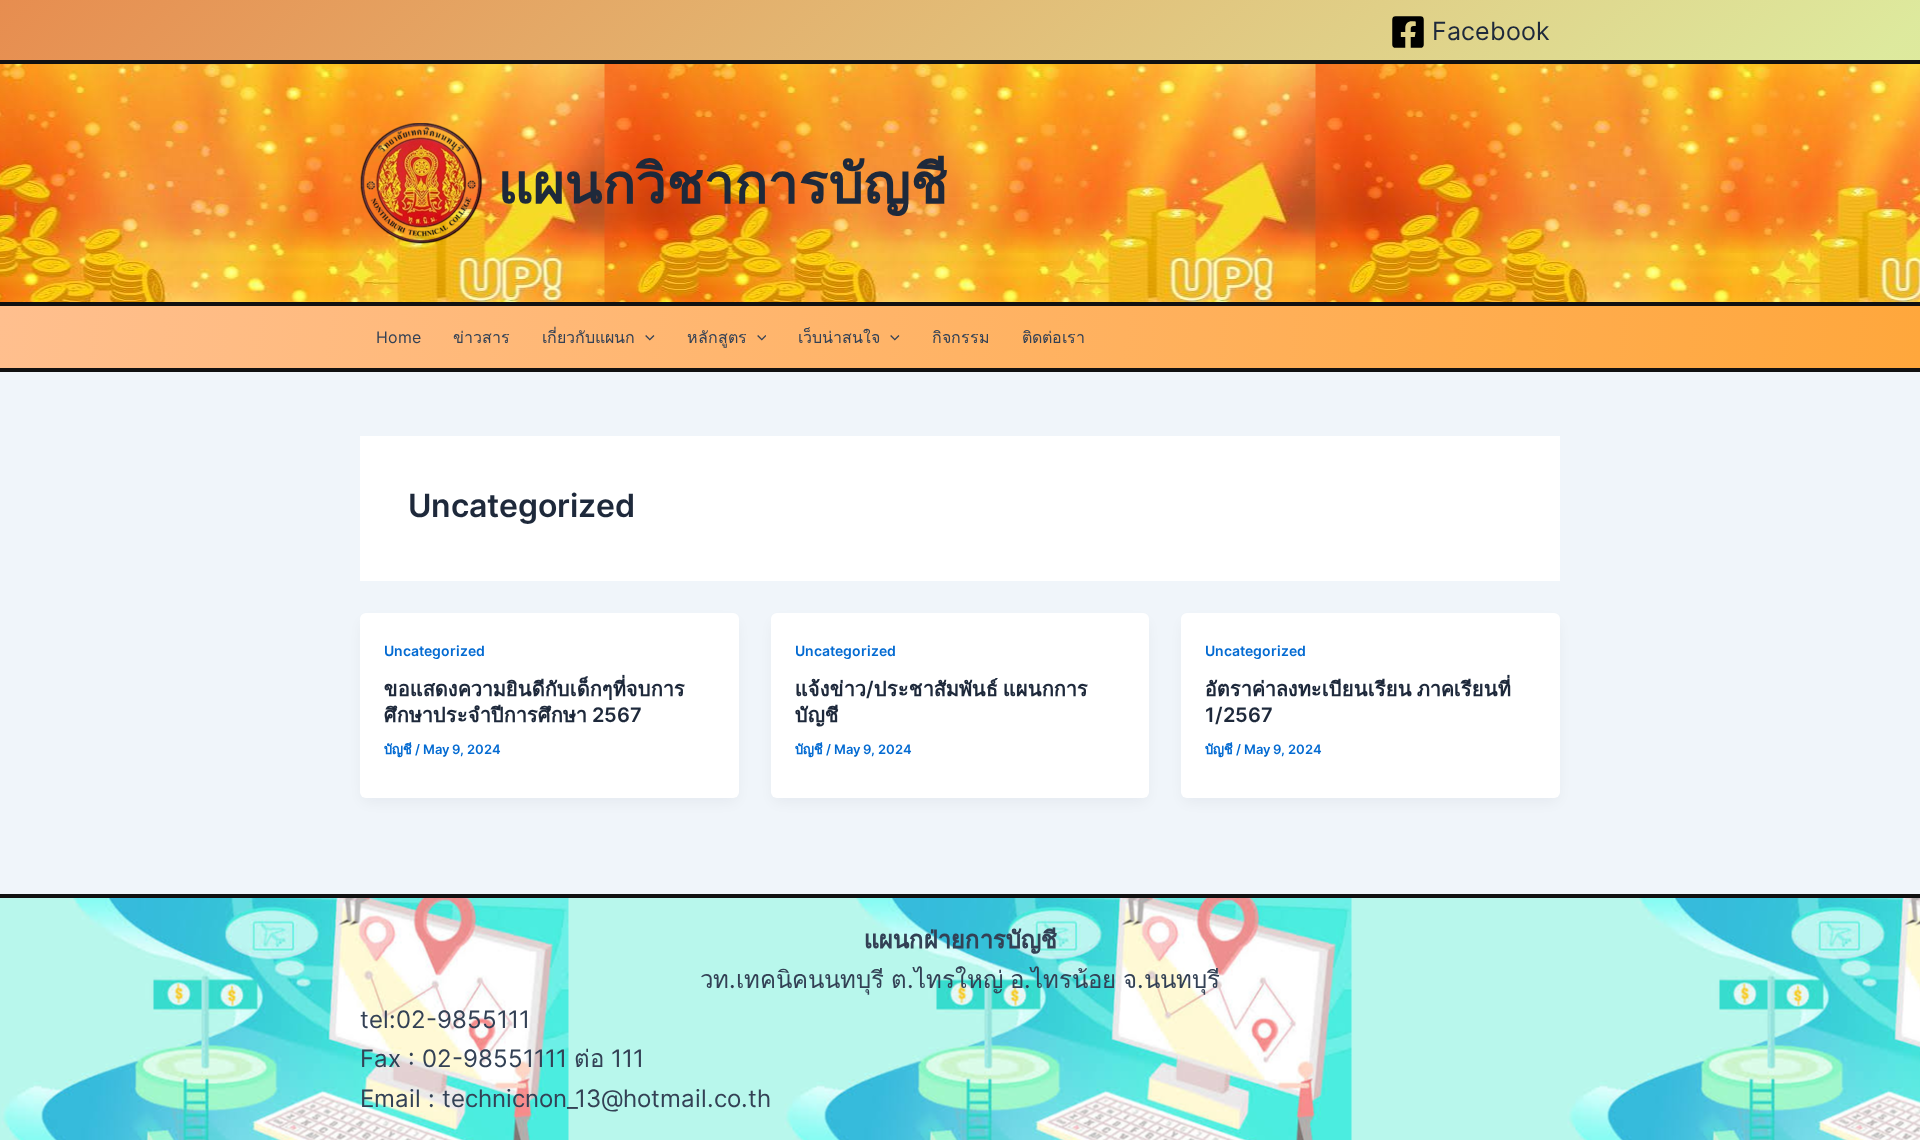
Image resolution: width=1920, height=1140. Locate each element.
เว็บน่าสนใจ (839, 337)
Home (398, 337)
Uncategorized (434, 650)
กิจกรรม (961, 337)
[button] (645, 337)
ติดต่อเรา (1053, 337)
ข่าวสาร (481, 337)
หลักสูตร (717, 337)
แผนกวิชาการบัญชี (723, 183)
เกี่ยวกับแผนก (588, 337)
